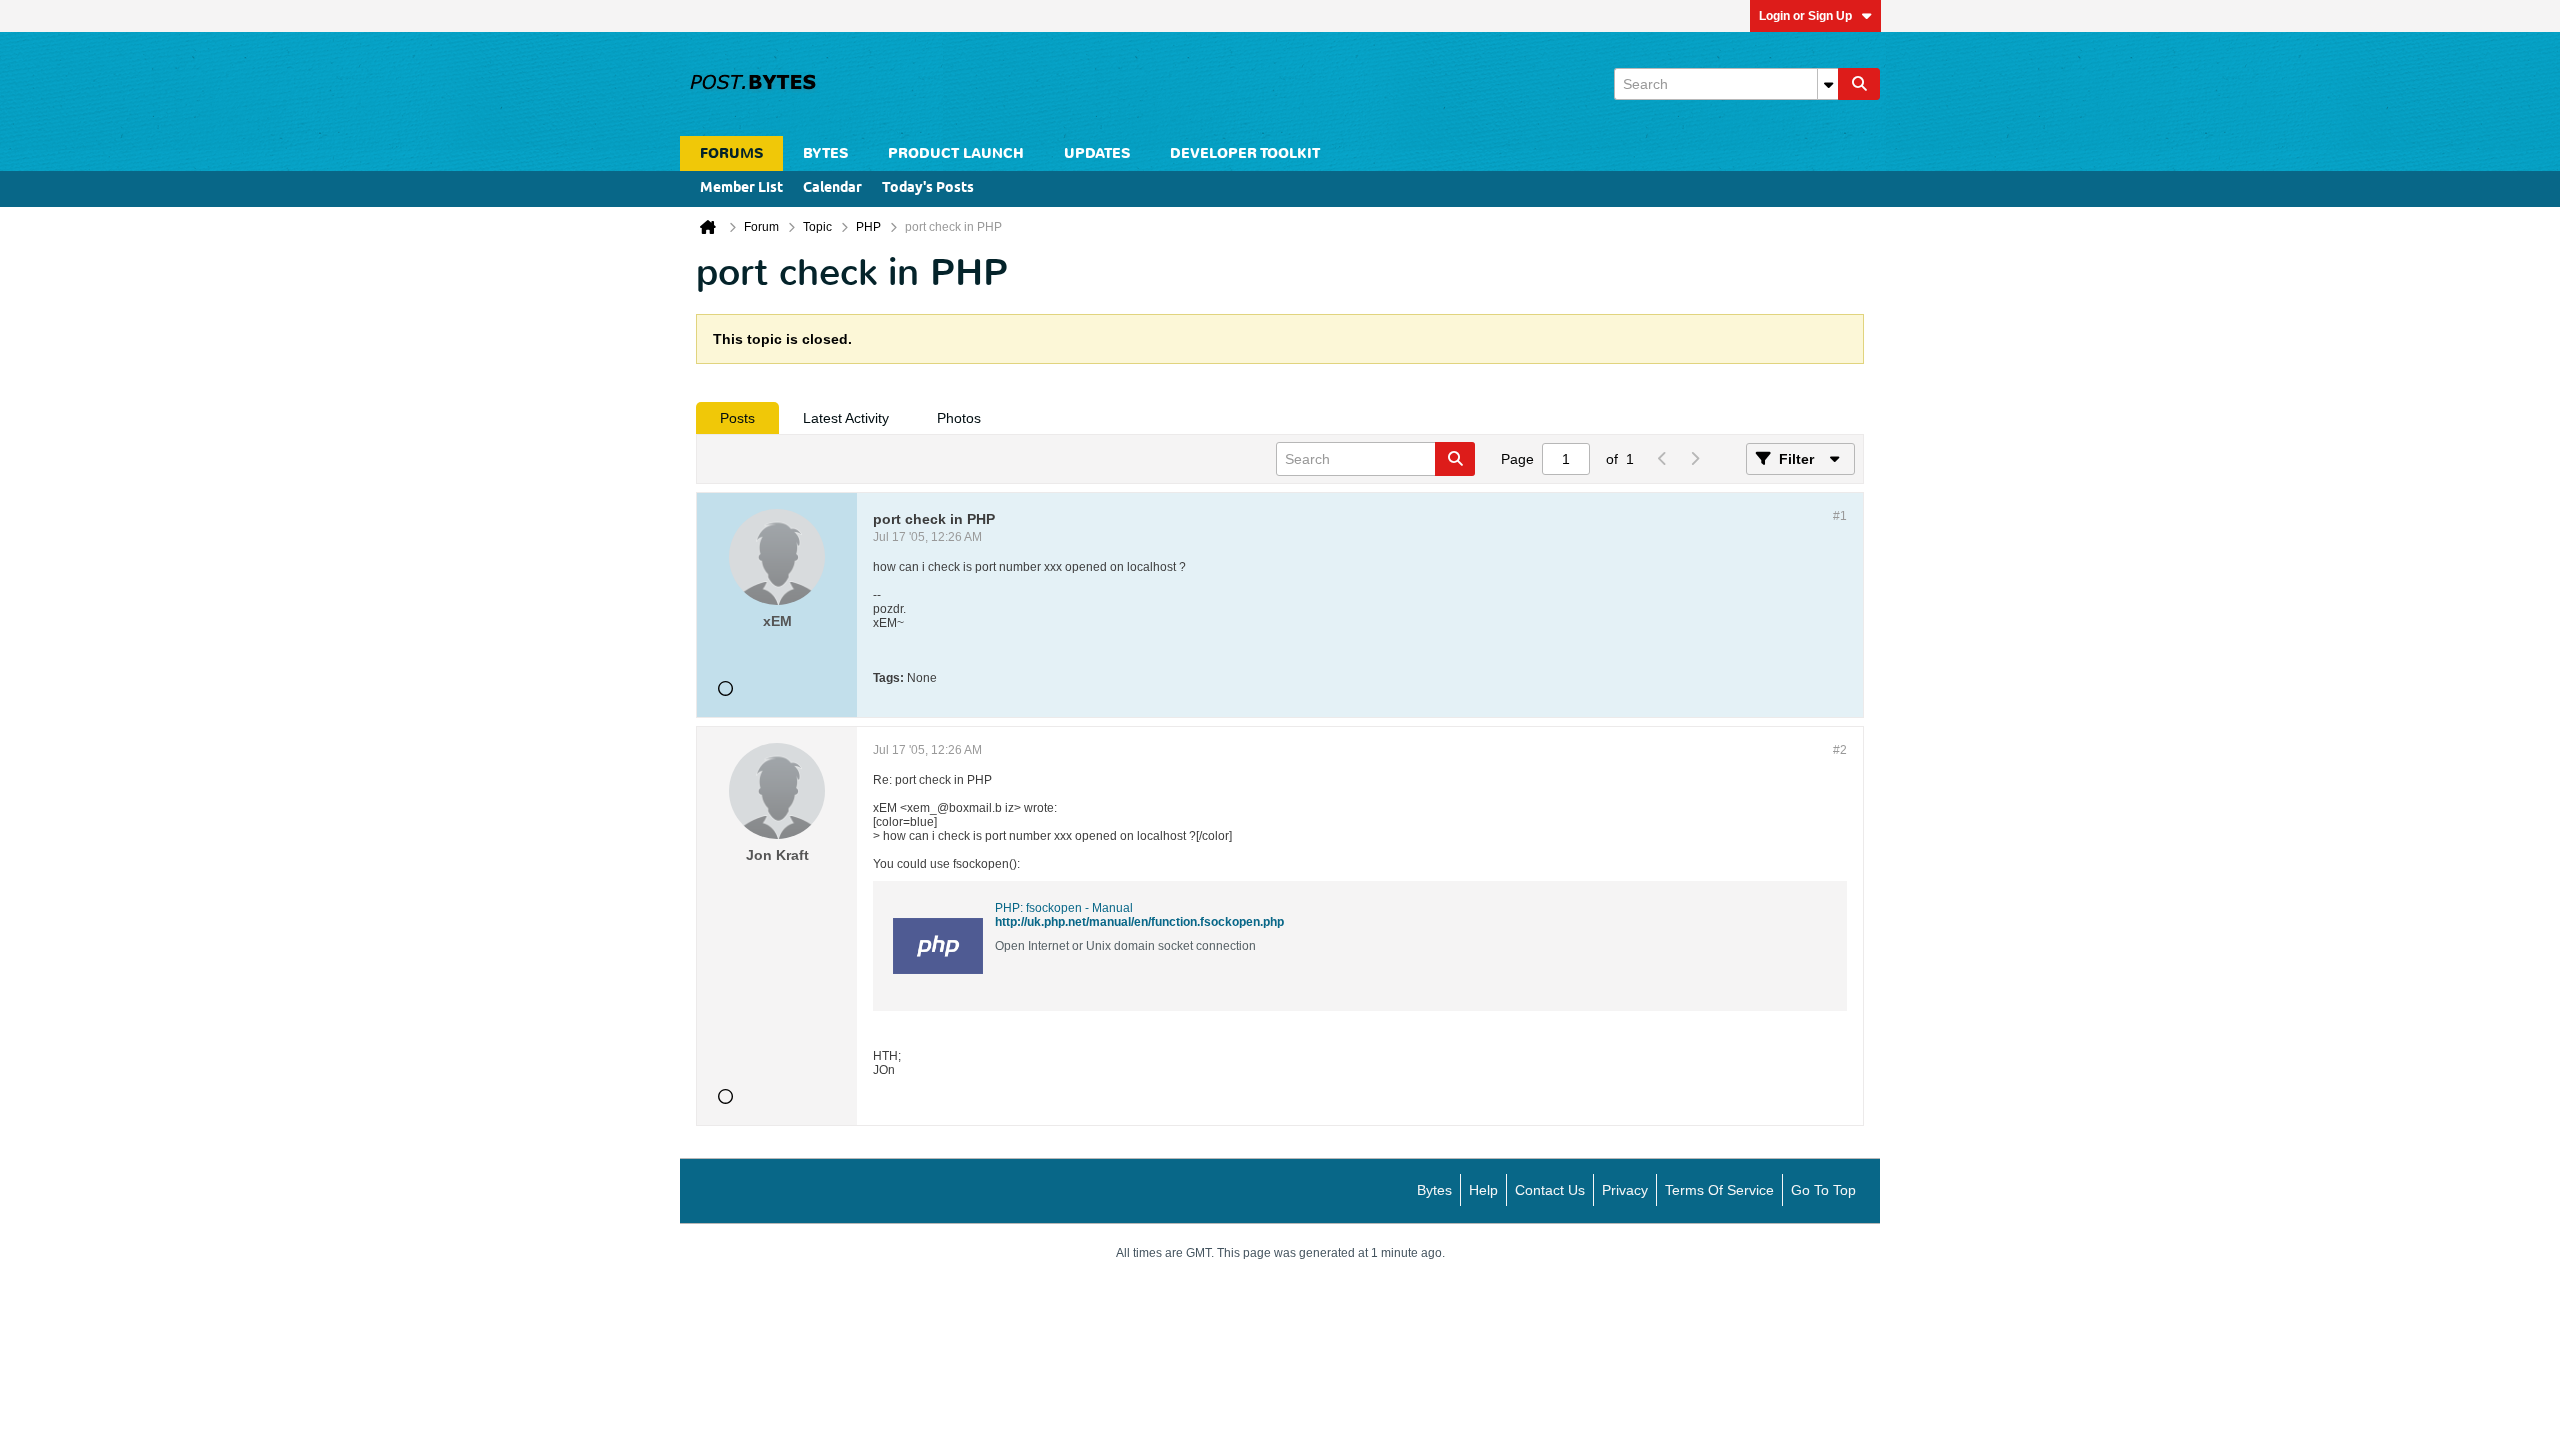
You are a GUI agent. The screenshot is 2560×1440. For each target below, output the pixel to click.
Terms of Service (1719, 1190)
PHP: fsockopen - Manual (1064, 908)
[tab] (737, 418)
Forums (731, 153)
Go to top (1823, 1190)
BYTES (825, 153)
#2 (1840, 750)
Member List (741, 188)
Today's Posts (928, 188)
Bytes (1434, 1190)
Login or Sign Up (1805, 16)
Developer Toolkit (1245, 153)
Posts (737, 418)
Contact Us (1550, 1190)
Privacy (1625, 1190)
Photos (959, 418)
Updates (1097, 153)
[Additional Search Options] (1828, 84)
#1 (1840, 516)
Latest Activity (846, 418)
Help (1483, 1190)
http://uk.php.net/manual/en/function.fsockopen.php (1139, 922)
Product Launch (956, 153)
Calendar (832, 188)
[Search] (1859, 84)
